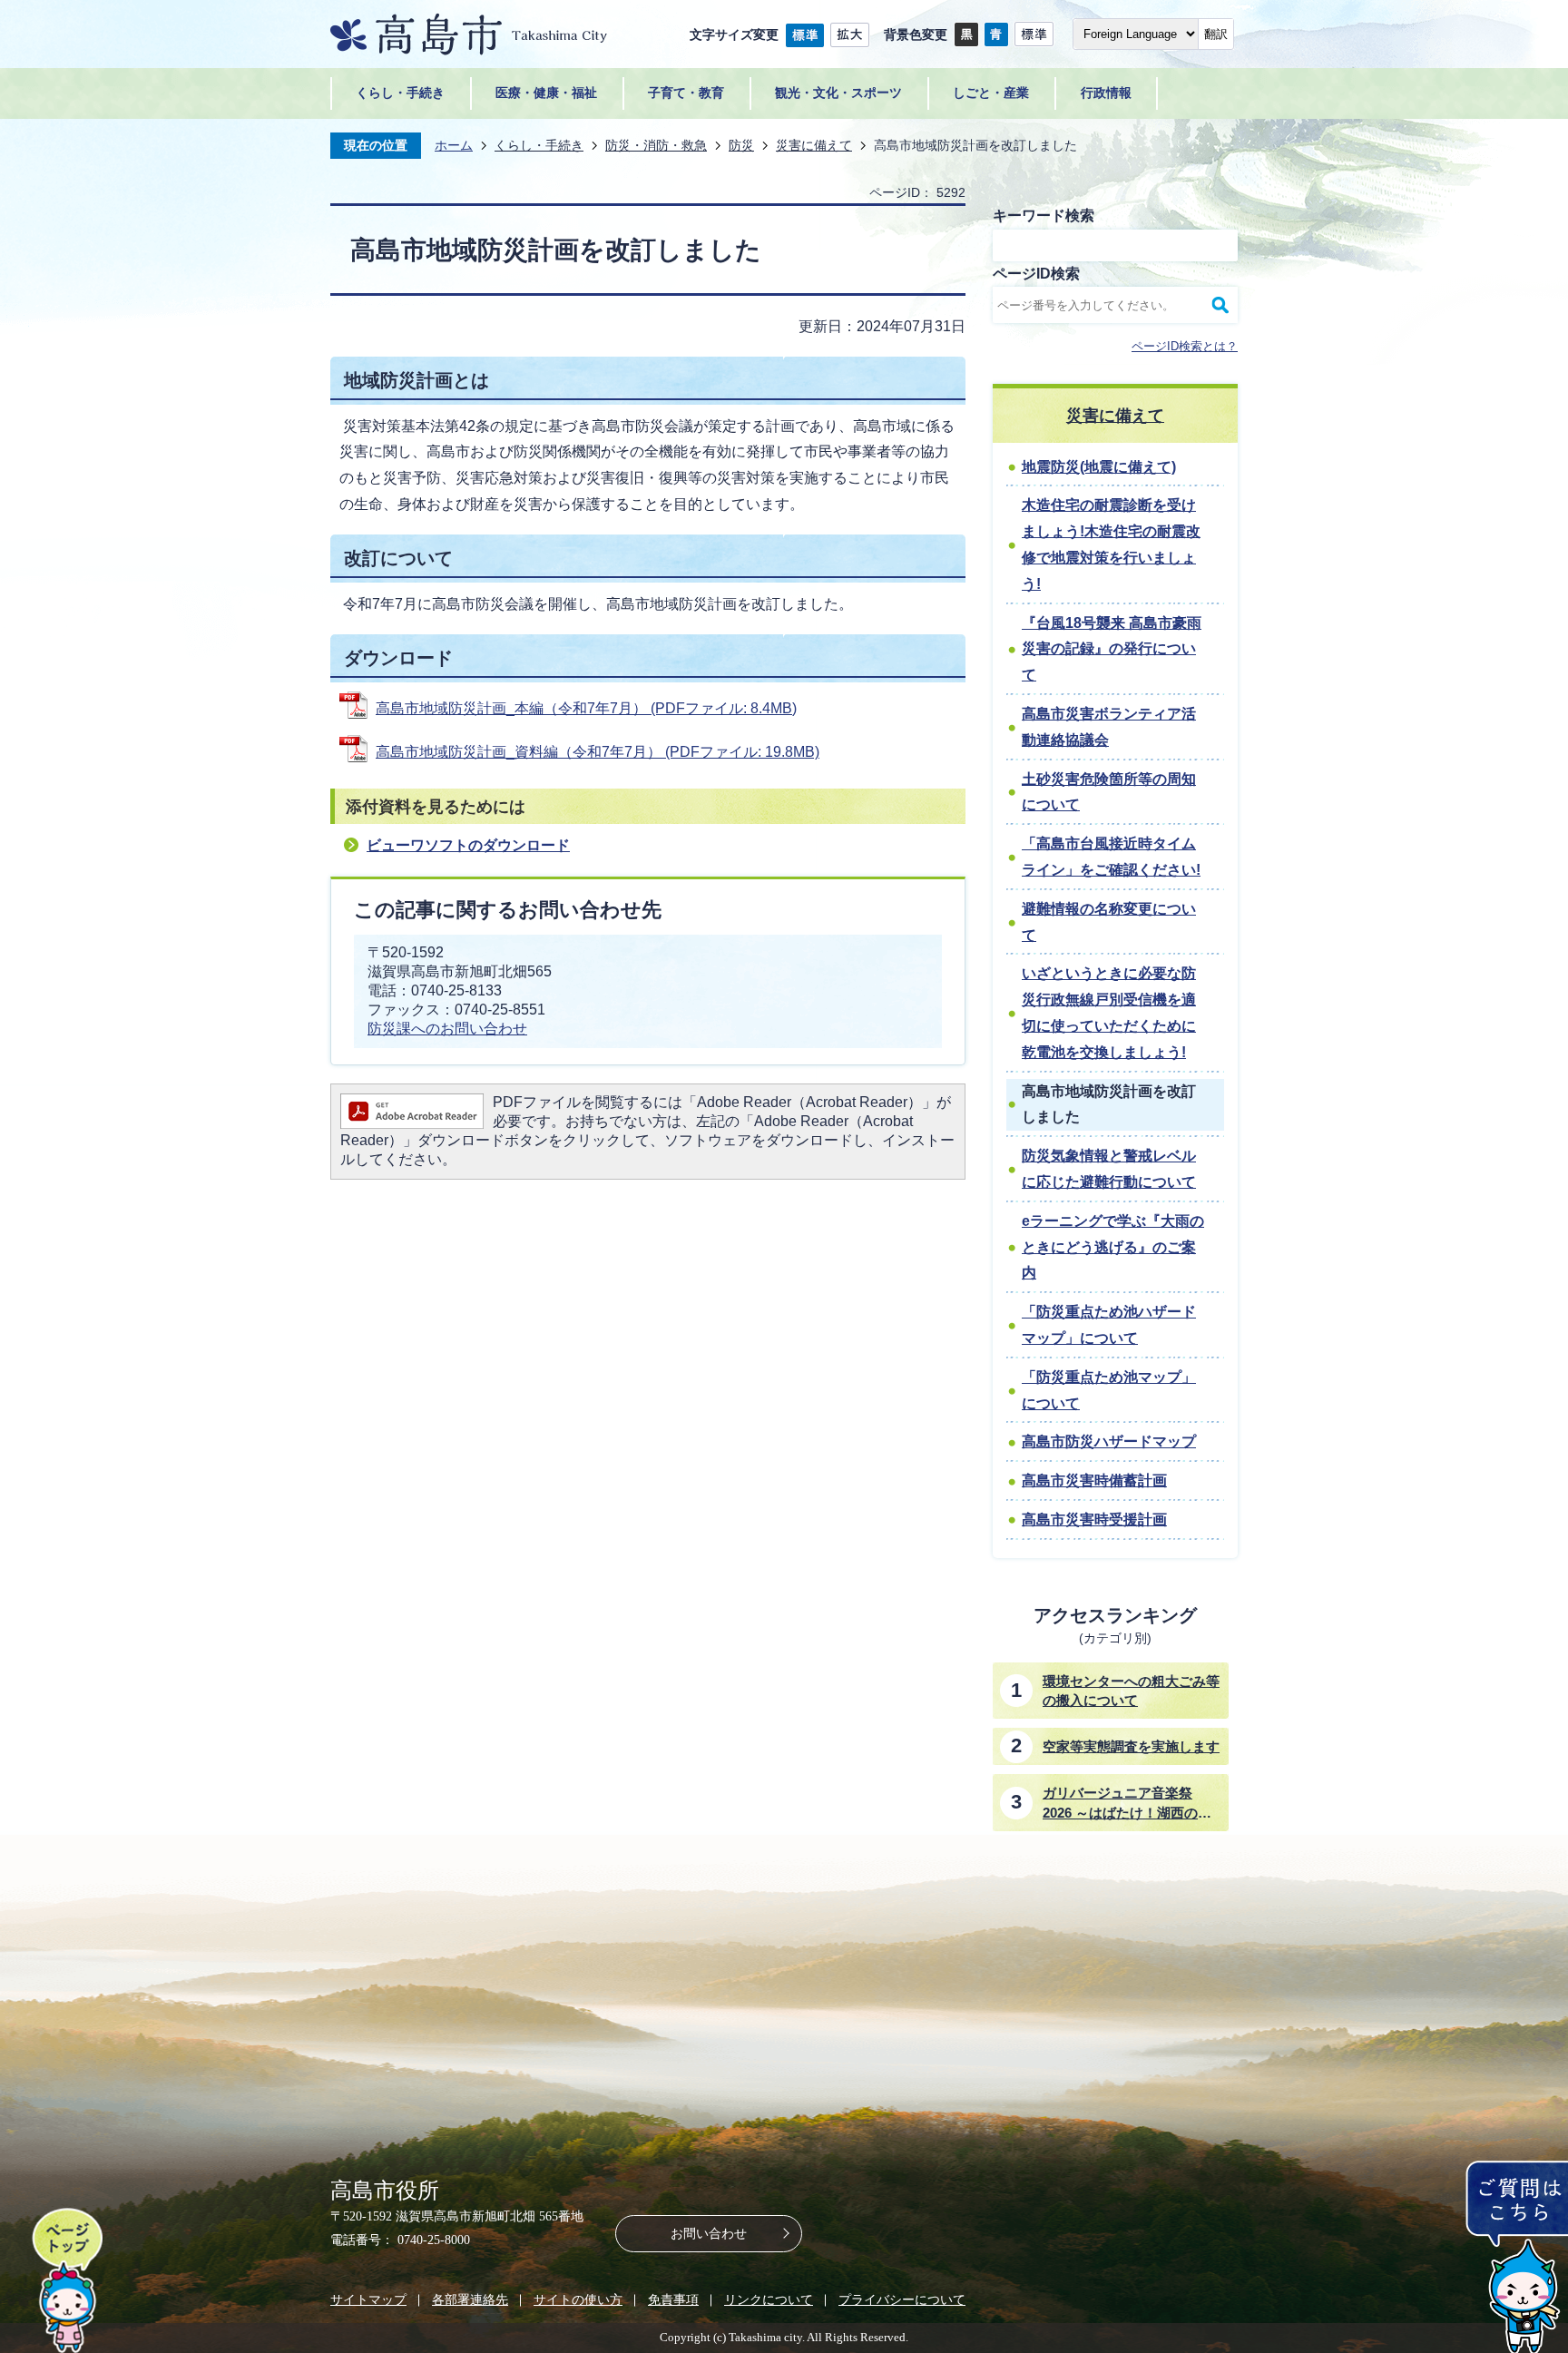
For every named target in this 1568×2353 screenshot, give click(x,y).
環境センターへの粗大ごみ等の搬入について (1131, 1691)
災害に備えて (814, 145)
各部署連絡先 (470, 2299)
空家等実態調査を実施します (1131, 1746)
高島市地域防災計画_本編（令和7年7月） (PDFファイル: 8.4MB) (586, 708)
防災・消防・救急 (656, 145)
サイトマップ (368, 2299)
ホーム (454, 145)
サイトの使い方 (578, 2299)
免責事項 (673, 2299)
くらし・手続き (539, 145)
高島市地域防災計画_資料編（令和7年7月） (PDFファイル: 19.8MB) (598, 752)
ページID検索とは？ (1185, 346)
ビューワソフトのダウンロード (468, 845)
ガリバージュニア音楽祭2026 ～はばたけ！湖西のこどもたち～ (1127, 1804)
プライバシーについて (902, 2299)
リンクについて (769, 2299)
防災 (741, 145)
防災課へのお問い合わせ (447, 1029)
